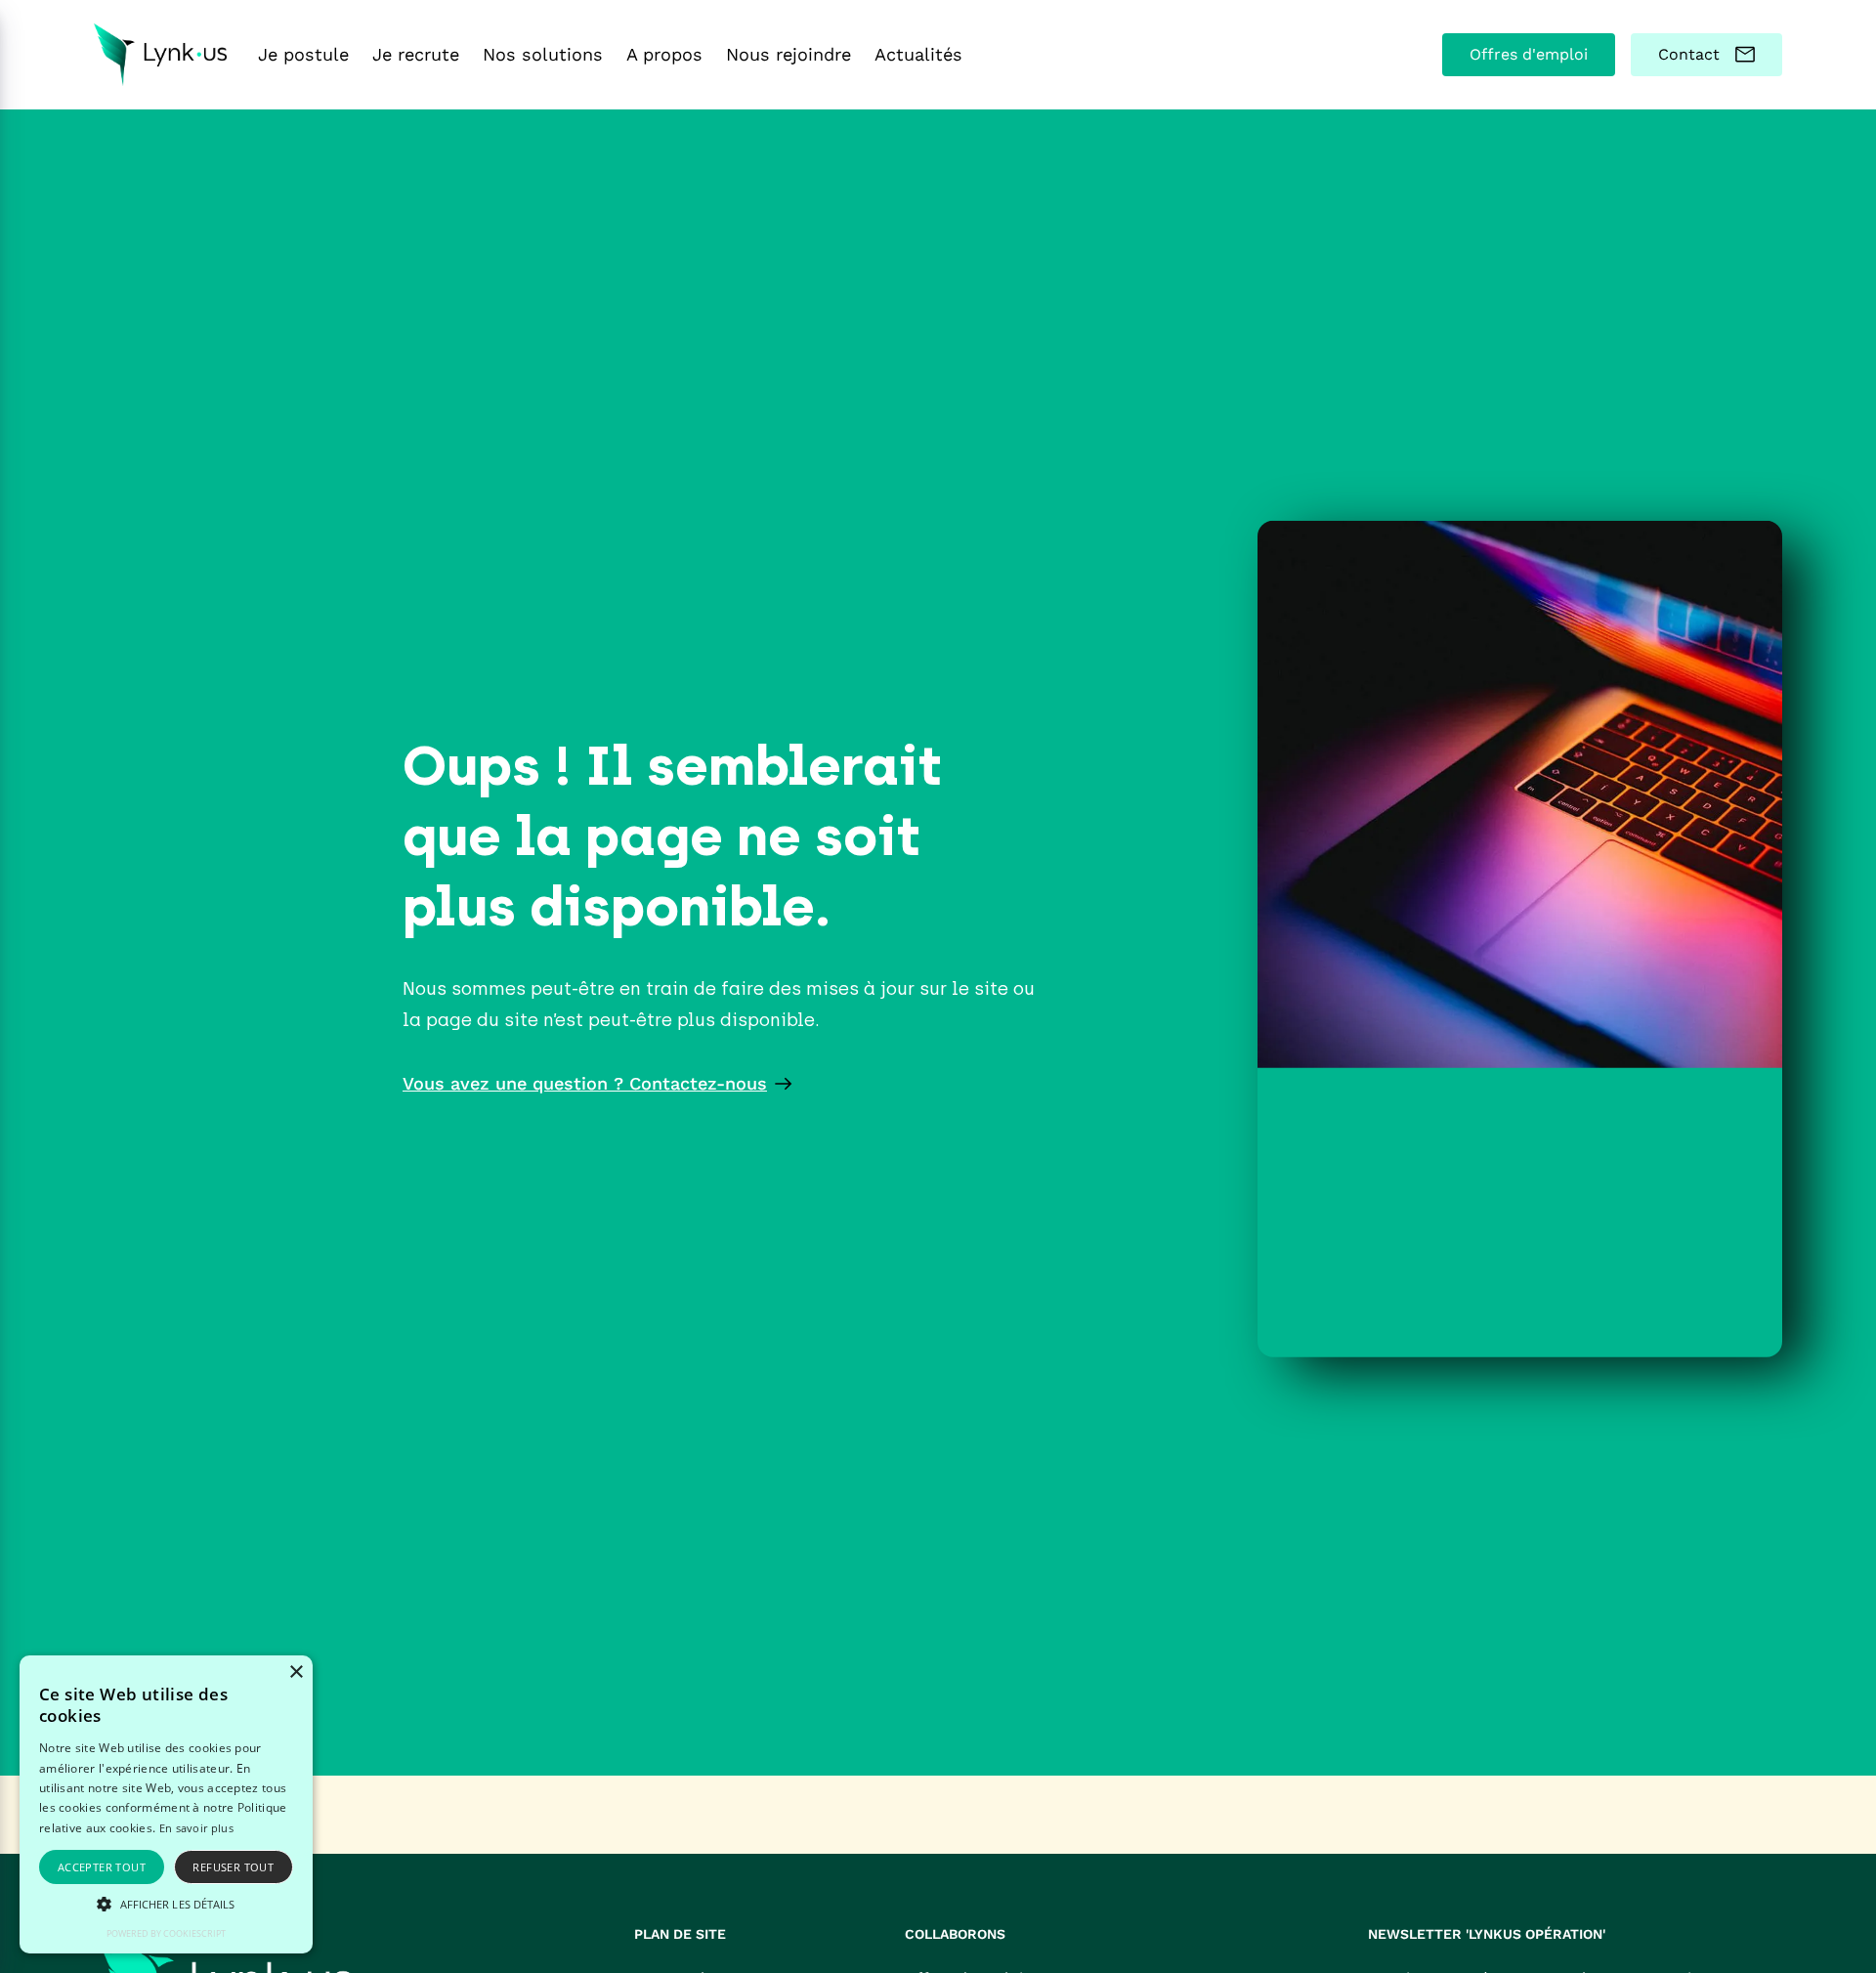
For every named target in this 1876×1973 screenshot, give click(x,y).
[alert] (166, 1804)
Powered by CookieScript (166, 1933)
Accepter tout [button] (102, 1867)
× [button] (296, 1673)
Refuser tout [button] (233, 1867)
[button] (166, 1904)
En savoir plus (196, 1828)
